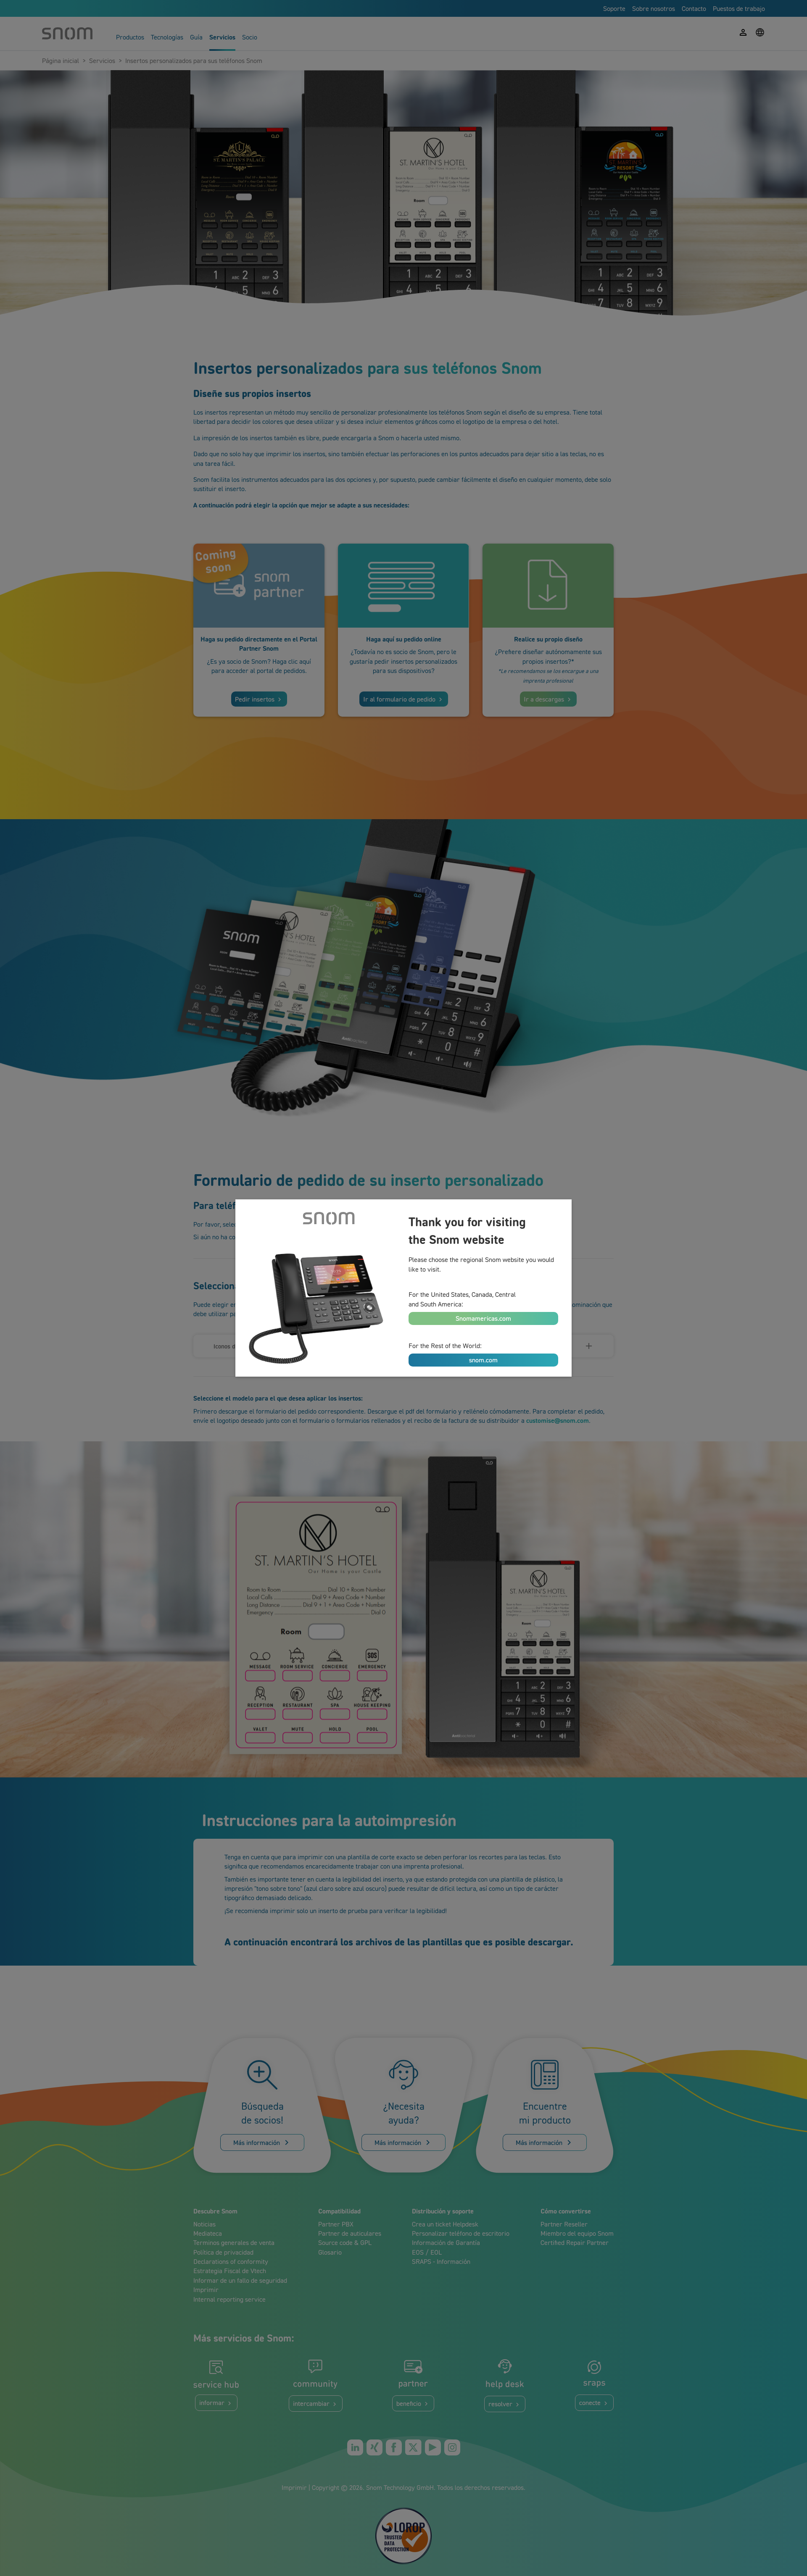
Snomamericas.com (483, 1318)
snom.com (483, 1360)
